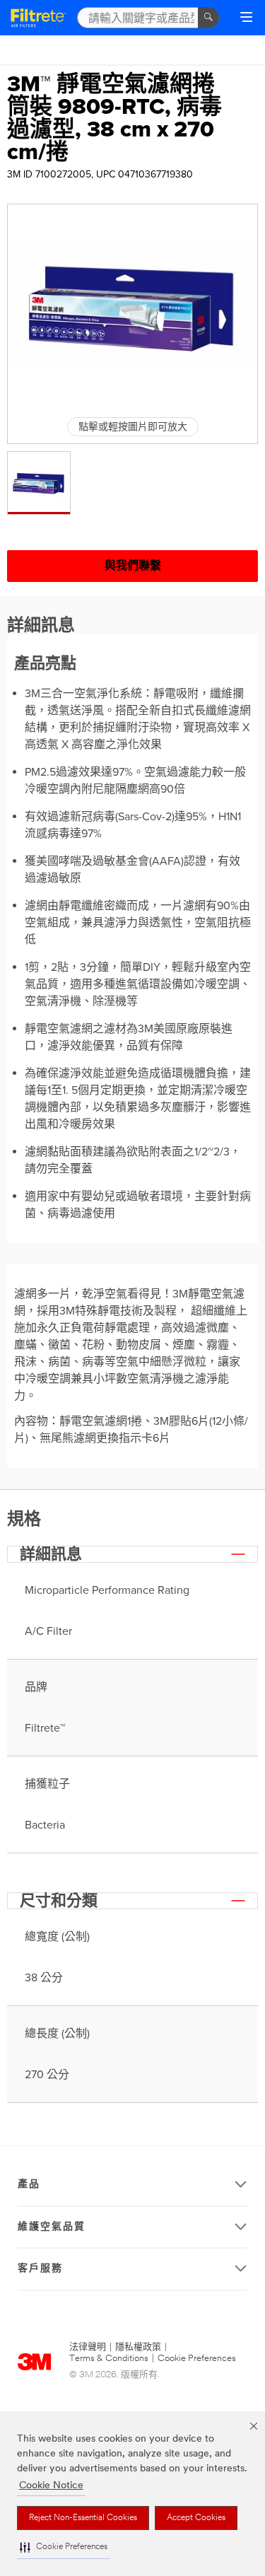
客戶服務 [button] (40, 2269)
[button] (64, 2547)
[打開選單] (246, 18)
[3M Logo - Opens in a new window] (39, 18)
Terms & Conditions (109, 2359)
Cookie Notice (51, 2486)
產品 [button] (29, 2185)
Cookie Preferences (197, 2359)
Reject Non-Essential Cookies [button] (83, 2518)
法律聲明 (88, 2347)
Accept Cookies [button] (196, 2518)
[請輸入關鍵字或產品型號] (208, 18)
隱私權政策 (138, 2347)
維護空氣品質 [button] (52, 2227)
